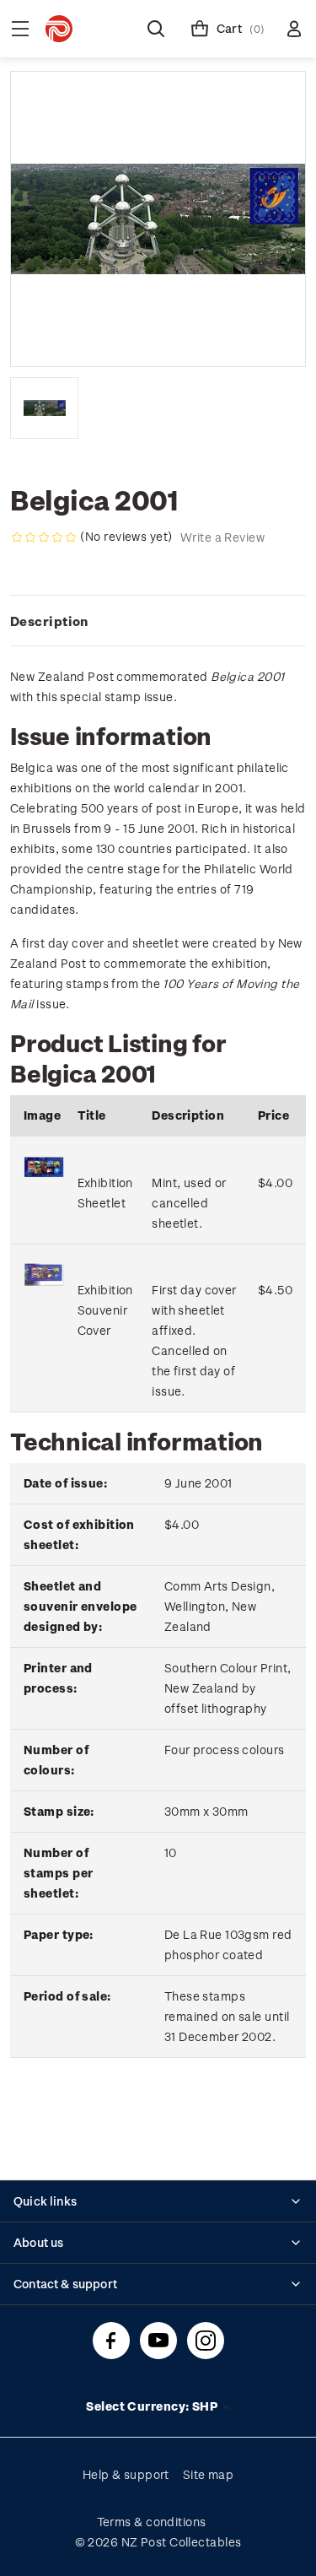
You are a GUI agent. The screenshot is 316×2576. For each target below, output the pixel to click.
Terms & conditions (152, 2522)
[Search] (156, 29)
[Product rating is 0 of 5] (44, 537)
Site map (209, 2474)
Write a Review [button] (222, 537)
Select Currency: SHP (153, 2406)
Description (49, 621)
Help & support (126, 2474)
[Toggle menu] (20, 29)
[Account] (294, 29)
